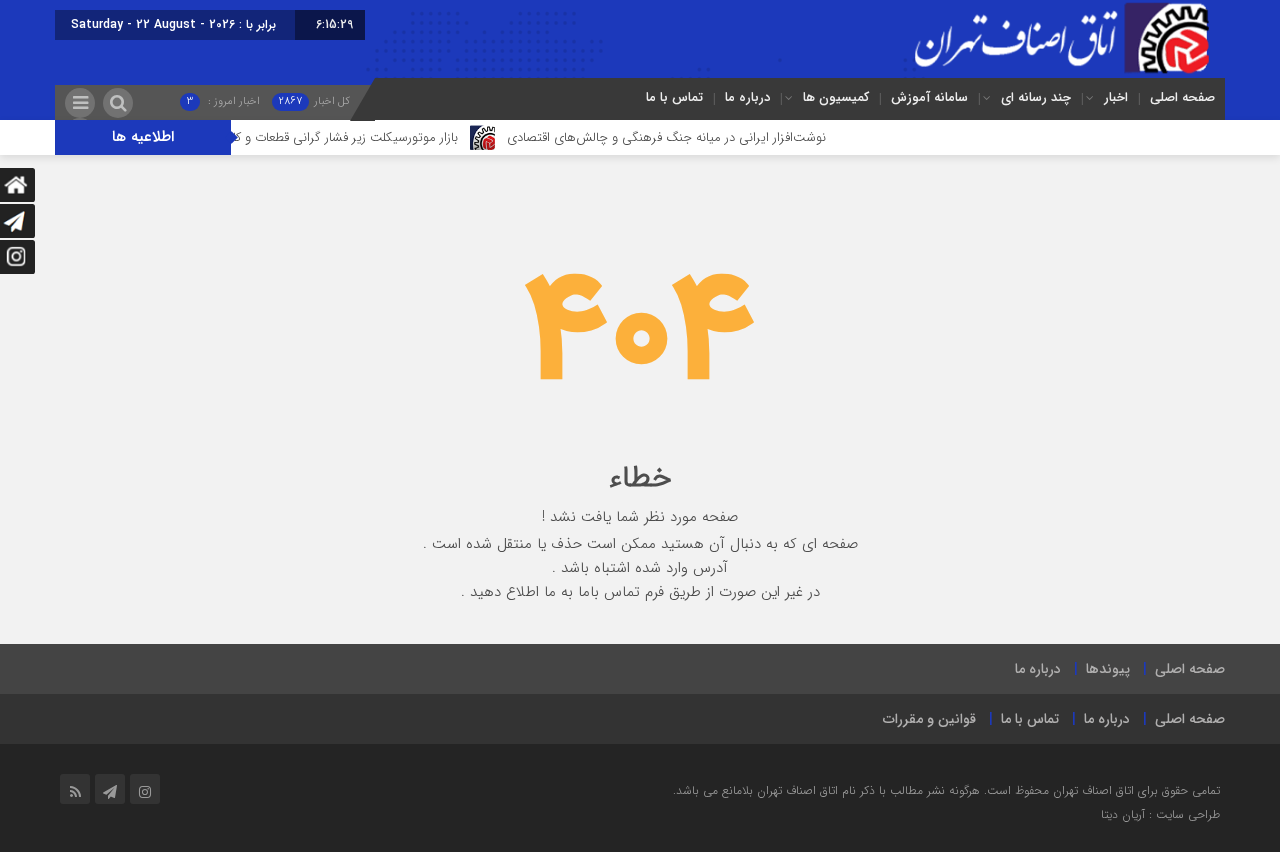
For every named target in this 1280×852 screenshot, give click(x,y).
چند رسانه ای (1036, 97)
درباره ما (747, 97)
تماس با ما (674, 97)
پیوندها (1108, 669)
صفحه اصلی (1182, 97)
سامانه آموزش (929, 97)
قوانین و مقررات (929, 719)
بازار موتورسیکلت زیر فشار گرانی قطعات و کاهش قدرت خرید (323, 137)
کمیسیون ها (836, 97)
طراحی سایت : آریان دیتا (1160, 814)
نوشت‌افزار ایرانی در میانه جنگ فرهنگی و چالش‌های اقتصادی (687, 137)
